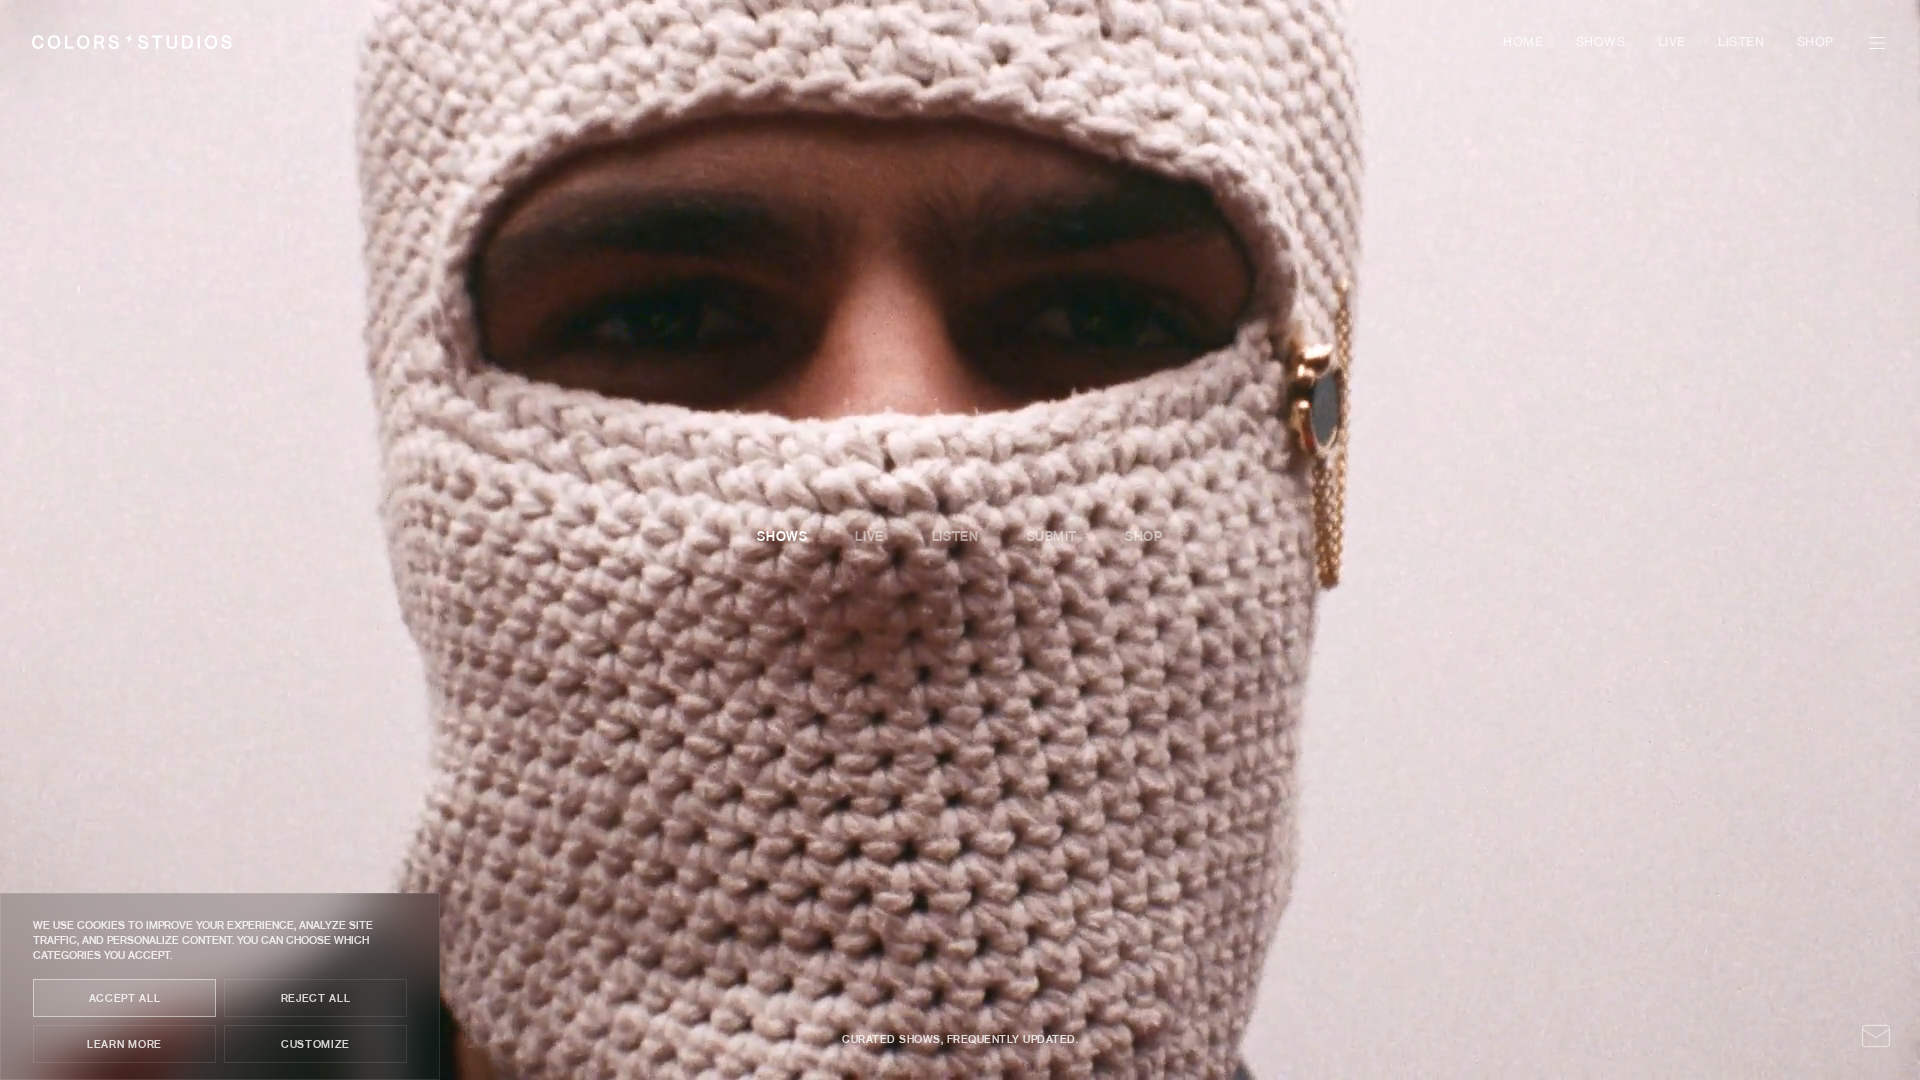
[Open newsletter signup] (1876, 1036)
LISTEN (1741, 43)
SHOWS (1601, 43)
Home (1523, 43)
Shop (1815, 43)
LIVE (1672, 43)
